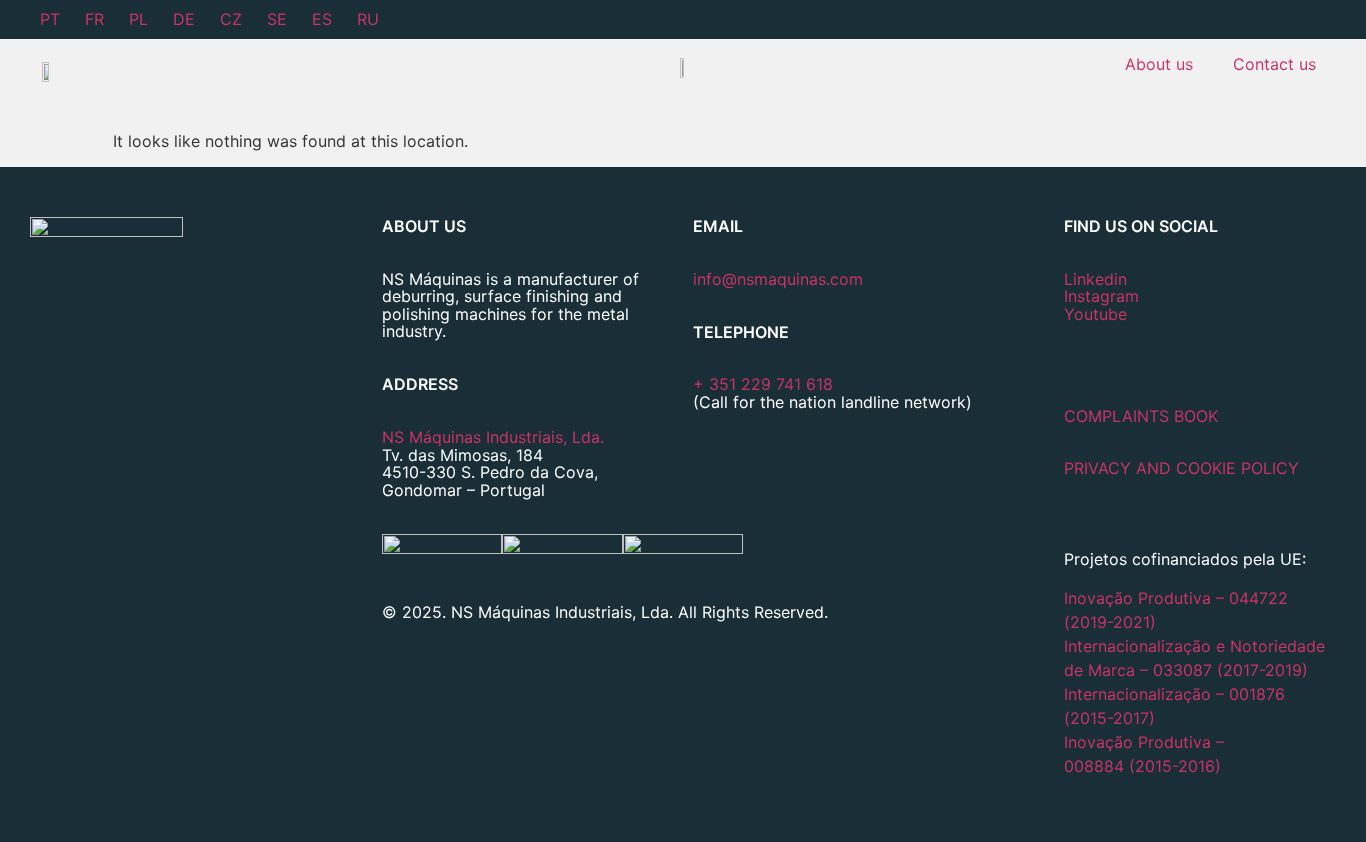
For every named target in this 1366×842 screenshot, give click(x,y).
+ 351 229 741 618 (763, 384)
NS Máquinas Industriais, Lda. (493, 437)
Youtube (1095, 314)
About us (1159, 64)
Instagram (1101, 296)
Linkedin (1095, 279)
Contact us (1274, 64)
